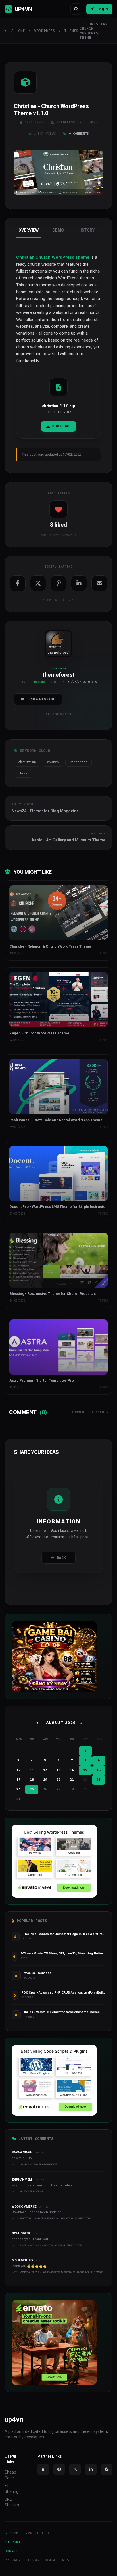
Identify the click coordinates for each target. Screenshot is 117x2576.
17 (18, 1780)
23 (99, 1780)
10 (18, 1770)
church (53, 762)
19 (45, 1780)
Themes (71, 31)
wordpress (79, 762)
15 (85, 1770)
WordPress (45, 31)
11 (32, 1770)
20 (58, 1780)
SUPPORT (13, 2542)
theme (23, 773)
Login (102, 9)
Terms (33, 2560)
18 (32, 1780)
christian (27, 762)
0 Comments (79, 134)
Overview (29, 230)
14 (72, 1770)
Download (61, 426)
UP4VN (23, 9)
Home (20, 31)
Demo (58, 230)
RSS (66, 2560)
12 (45, 1770)
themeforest (58, 652)
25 (32, 1789)
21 (72, 1780)
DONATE (12, 2551)
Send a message (41, 699)
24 (18, 1789)
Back (61, 1558)
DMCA (51, 2560)
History (86, 230)
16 (99, 1770)
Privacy (13, 2560)
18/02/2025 (35, 122)
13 (58, 1770)
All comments (59, 714)
